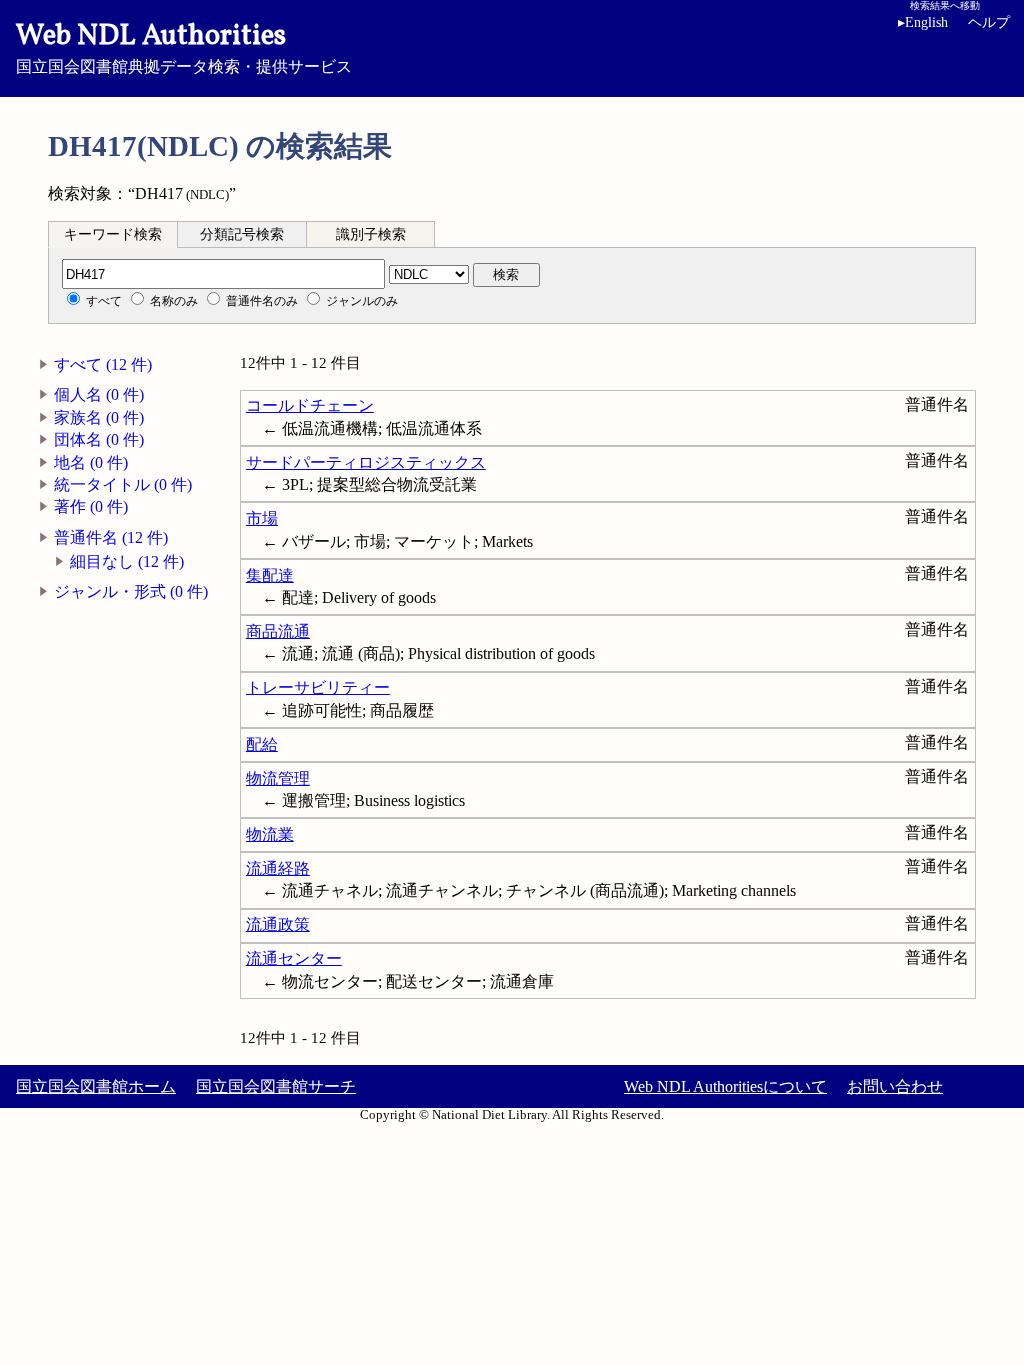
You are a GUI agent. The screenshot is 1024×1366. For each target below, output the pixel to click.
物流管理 (278, 778)
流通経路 (278, 868)
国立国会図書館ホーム (96, 1086)
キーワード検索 (113, 234)
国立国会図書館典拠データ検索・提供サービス (184, 46)
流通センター (294, 958)
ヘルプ (989, 22)
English (923, 22)
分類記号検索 (242, 234)
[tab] (113, 234)
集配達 (270, 575)
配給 (262, 744)
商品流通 (278, 631)
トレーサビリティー (318, 687)
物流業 (270, 834)
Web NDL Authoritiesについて (725, 1086)
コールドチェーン (310, 405)
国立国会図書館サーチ (276, 1086)
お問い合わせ (895, 1086)
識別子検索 (371, 234)
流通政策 (278, 924)
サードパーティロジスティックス (366, 462)
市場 (262, 518)
